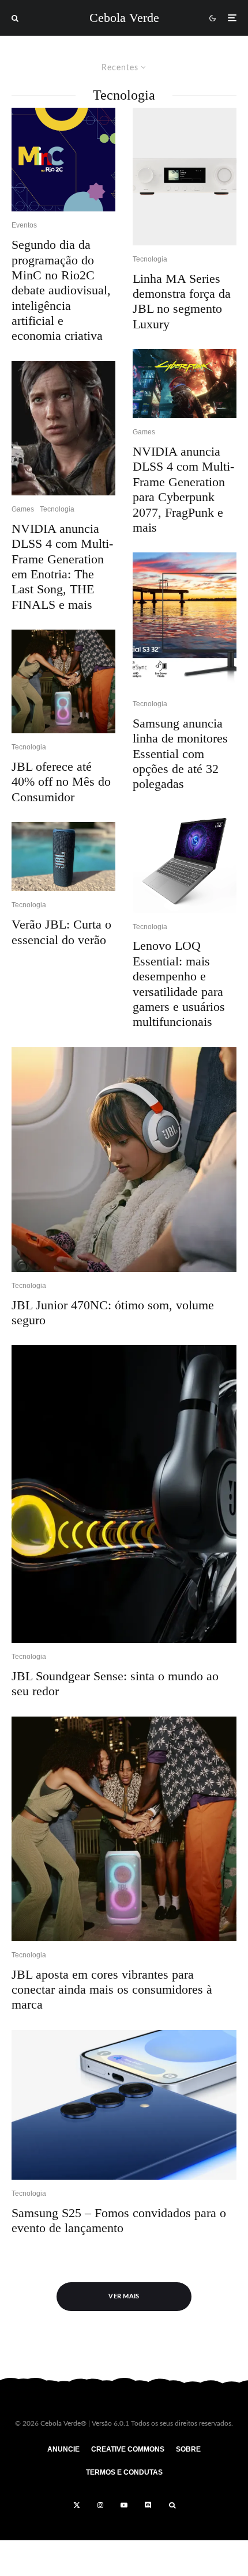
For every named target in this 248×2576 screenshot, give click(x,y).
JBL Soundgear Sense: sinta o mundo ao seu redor (115, 1683)
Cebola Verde (124, 18)
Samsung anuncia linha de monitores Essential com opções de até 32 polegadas (180, 754)
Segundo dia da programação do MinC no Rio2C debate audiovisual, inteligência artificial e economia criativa (61, 290)
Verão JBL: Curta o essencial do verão (61, 932)
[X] (77, 2505)
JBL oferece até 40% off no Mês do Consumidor (61, 782)
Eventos (24, 225)
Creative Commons (128, 2449)
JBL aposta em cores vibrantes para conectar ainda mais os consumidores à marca (112, 1990)
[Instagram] (100, 2505)
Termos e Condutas (124, 2472)
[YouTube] (124, 2505)
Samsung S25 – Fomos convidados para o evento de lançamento (119, 2220)
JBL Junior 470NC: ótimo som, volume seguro (113, 1312)
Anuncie (63, 2449)
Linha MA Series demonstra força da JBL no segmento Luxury (182, 301)
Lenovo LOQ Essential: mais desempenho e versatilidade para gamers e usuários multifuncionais (179, 984)
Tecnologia (57, 509)
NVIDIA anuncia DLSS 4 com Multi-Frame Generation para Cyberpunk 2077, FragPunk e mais (183, 489)
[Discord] (148, 2505)
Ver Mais (124, 2296)
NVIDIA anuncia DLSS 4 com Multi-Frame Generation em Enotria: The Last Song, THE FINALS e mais (62, 567)
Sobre (188, 2449)
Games (23, 509)
